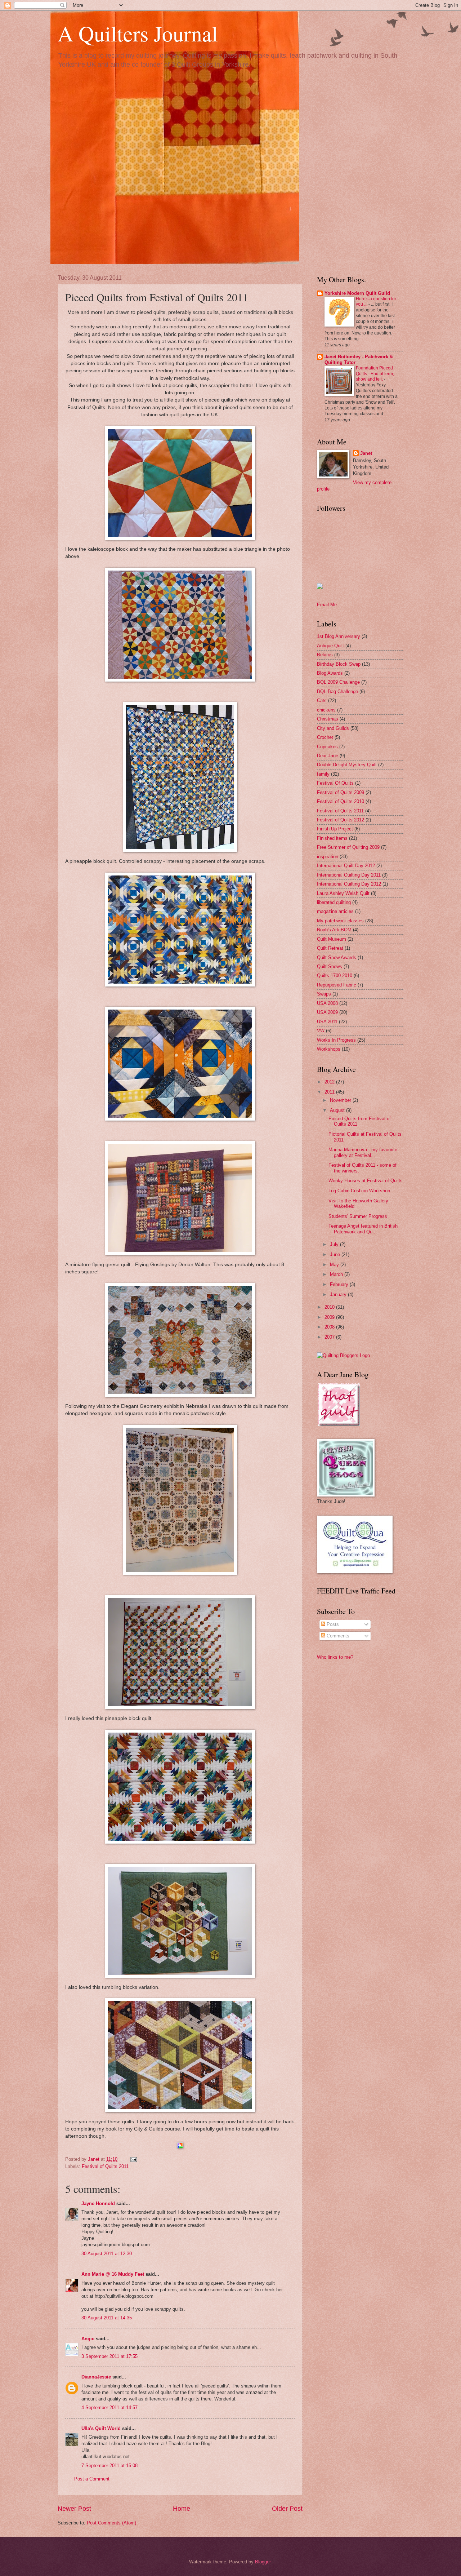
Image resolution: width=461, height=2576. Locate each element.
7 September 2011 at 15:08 (109, 2466)
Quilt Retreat (330, 948)
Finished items (332, 838)
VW (321, 1031)
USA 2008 (327, 1003)
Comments (337, 1636)
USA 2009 (327, 1012)
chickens (326, 710)
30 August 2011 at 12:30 (107, 2254)
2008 (330, 1327)
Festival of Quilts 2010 (341, 801)
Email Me (327, 605)
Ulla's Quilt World (101, 2428)
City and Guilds (333, 728)
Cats (322, 700)
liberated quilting (334, 902)
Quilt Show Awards (337, 957)
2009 (330, 1317)
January (339, 1294)
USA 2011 (327, 1022)
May (335, 1265)
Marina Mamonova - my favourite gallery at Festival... (363, 1152)
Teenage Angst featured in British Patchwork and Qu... (363, 1229)
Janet (366, 453)
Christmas (328, 719)
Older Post (287, 2509)
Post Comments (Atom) (111, 2523)
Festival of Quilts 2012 (341, 820)
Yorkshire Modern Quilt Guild (357, 293)
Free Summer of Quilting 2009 (348, 847)
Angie (88, 2339)
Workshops (329, 1049)
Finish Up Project (335, 829)
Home (182, 2509)
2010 (330, 1307)
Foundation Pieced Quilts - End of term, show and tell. (375, 374)
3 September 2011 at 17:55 (109, 2356)
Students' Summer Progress (358, 1216)
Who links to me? (335, 1657)
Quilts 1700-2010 (335, 976)
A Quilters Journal (138, 33)
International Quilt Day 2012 (346, 866)
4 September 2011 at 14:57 (109, 2407)
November (341, 1100)
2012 (330, 1082)
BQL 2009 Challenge (338, 682)
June (336, 1254)
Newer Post (74, 2509)
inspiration (328, 857)
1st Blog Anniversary (339, 636)
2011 (330, 1092)
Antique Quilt (330, 646)
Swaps (324, 994)
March (337, 1274)
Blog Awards (330, 673)
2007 (330, 1337)
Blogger (263, 2562)
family (323, 774)
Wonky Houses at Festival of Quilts (366, 1181)
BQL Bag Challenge (337, 691)
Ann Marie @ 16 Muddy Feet (113, 2274)
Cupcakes (327, 747)
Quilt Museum (332, 939)
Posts (332, 1624)
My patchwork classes (340, 921)
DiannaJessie (96, 2377)
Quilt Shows (330, 966)
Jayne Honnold (98, 2203)
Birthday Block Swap (339, 664)
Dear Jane (328, 756)
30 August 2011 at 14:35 (107, 2318)
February (340, 1284)
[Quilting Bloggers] (343, 1355)
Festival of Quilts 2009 (341, 792)
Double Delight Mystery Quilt (347, 765)
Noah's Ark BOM (334, 930)
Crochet (325, 737)
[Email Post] (133, 2159)
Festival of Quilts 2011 (105, 2166)
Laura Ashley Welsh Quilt (343, 893)
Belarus (325, 655)
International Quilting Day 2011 (349, 875)
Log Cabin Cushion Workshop (359, 1191)
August (338, 1110)
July (335, 1244)
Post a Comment (92, 2479)
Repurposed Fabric (337, 985)
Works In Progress (336, 1040)
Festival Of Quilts (335, 783)
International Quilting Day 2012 (349, 884)
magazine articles (335, 911)
